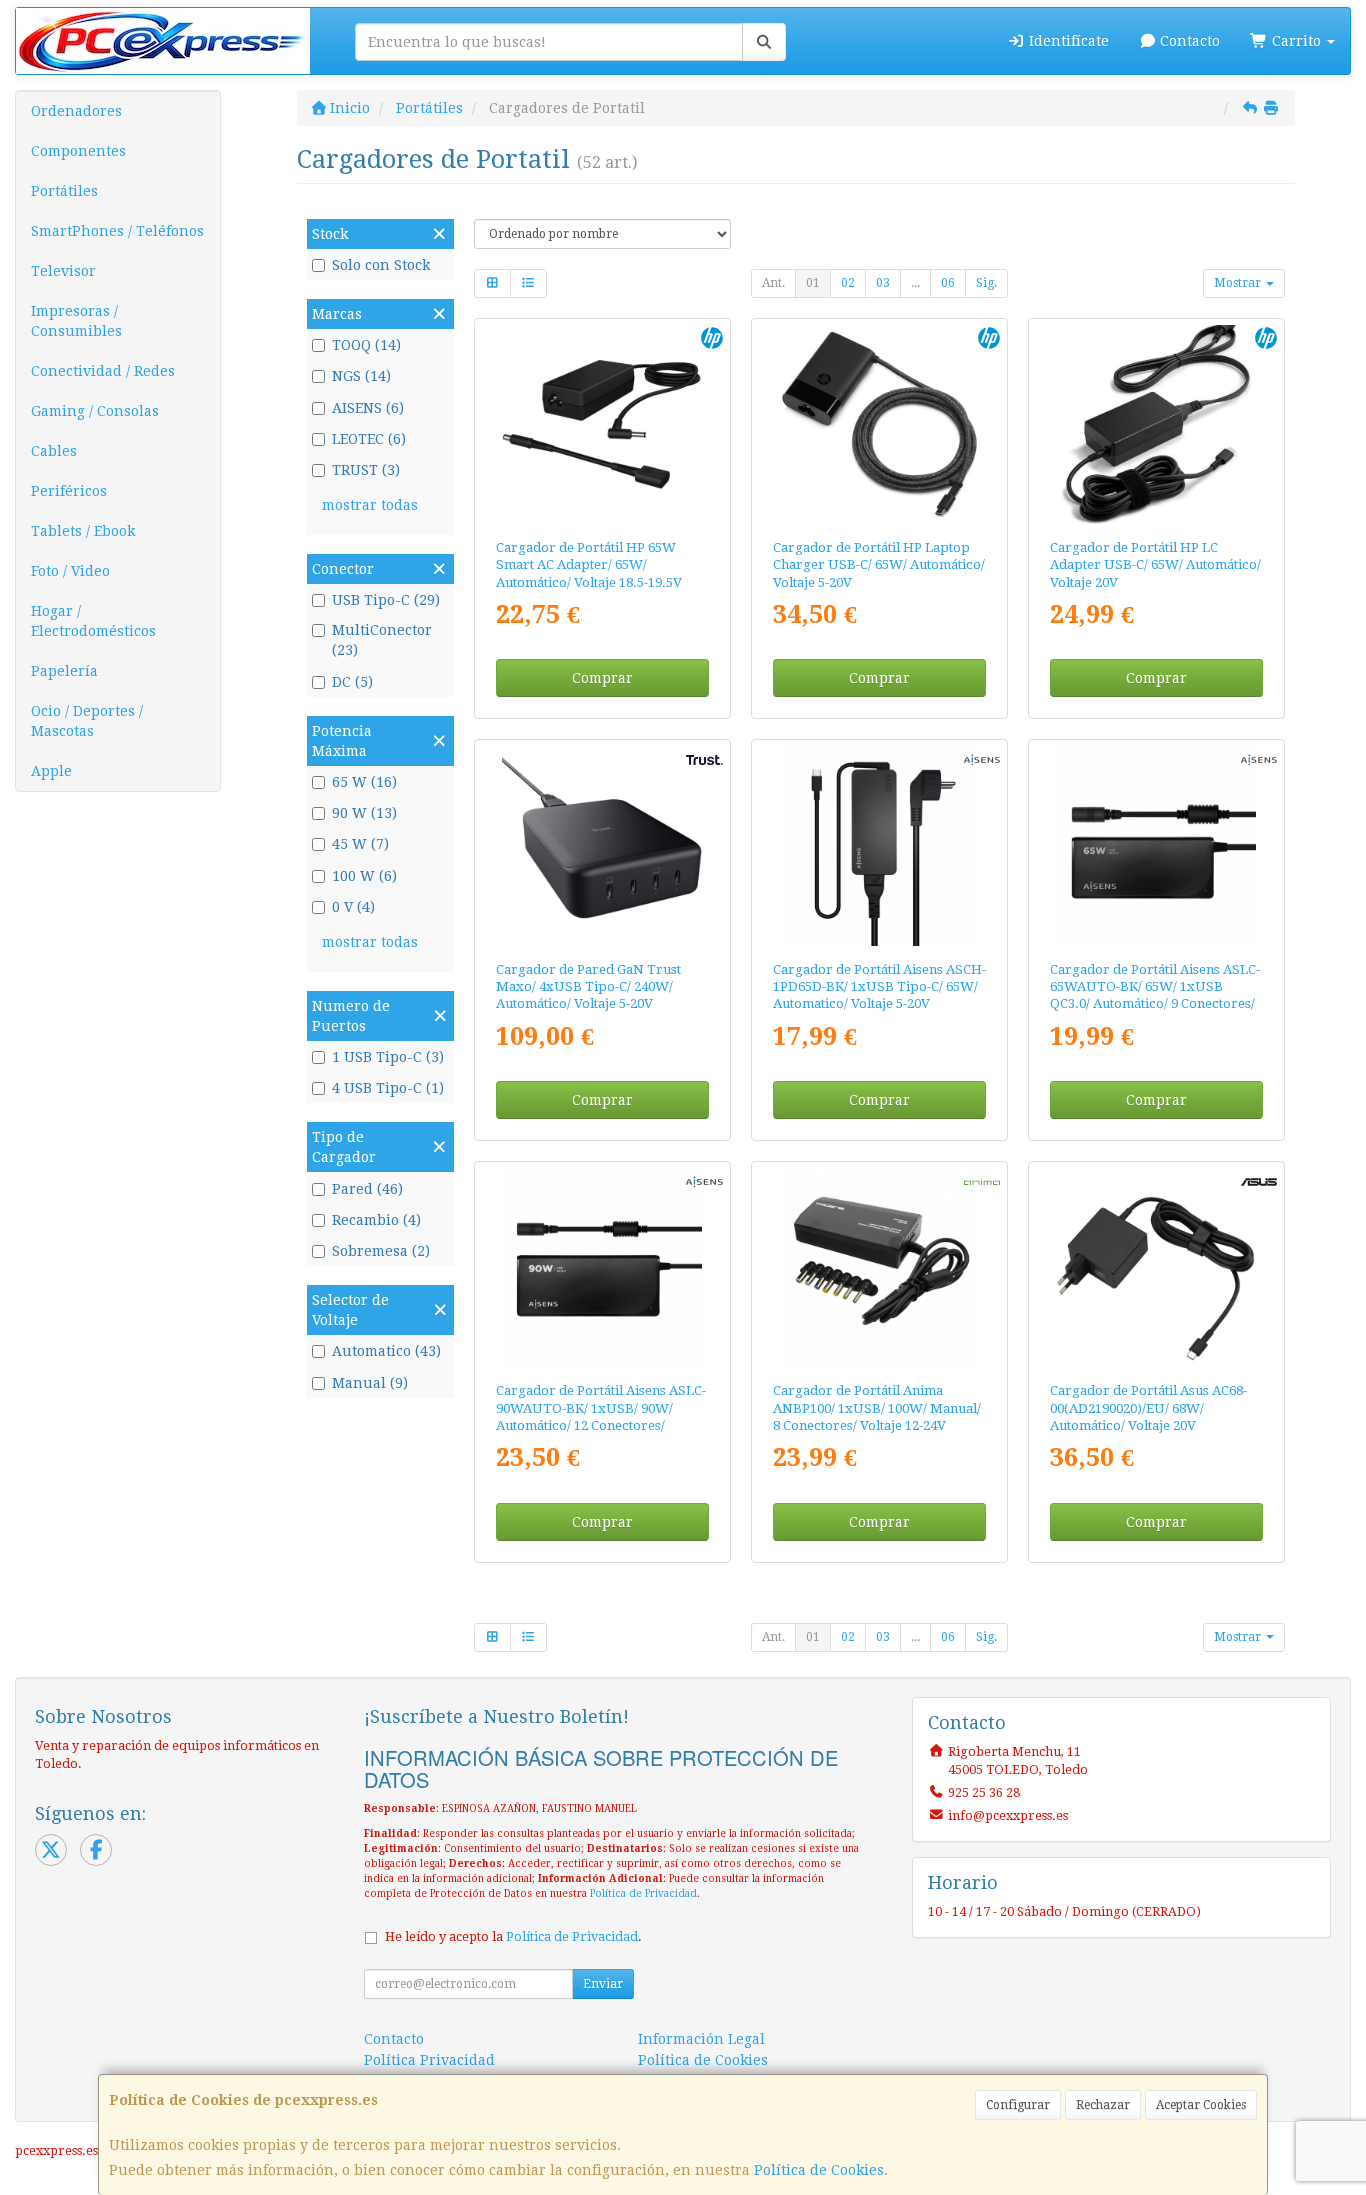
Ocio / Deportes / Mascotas (87, 721)
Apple (51, 771)
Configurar (1018, 2105)
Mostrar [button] (1239, 283)
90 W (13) (364, 813)
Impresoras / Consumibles (76, 321)
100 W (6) (364, 876)
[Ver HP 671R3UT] (879, 424)
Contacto (1188, 41)
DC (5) (352, 682)
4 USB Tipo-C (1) (388, 1088)
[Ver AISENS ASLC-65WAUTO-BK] (1156, 845)
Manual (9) (370, 1383)
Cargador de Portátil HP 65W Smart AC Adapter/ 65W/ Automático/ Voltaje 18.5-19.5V (589, 565)
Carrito (1296, 41)
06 (948, 283)
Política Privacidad (429, 2060)
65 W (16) (364, 782)
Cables (54, 451)
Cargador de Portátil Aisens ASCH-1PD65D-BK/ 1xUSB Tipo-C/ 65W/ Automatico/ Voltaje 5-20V (879, 987)
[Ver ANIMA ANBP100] (879, 1267)
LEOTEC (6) (369, 439)
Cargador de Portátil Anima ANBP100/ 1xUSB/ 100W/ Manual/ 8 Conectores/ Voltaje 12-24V (877, 1408)
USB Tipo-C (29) (386, 600)
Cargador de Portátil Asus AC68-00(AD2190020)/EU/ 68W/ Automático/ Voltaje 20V (1148, 1408)
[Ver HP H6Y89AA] (601, 424)
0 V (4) (353, 907)
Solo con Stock (381, 265)
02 (848, 283)
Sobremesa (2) (381, 1251)
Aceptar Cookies (1201, 2105)
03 (883, 283)
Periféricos (69, 491)
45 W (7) (360, 844)
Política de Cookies (819, 2170)
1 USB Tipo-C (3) (388, 1057)
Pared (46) (367, 1189)
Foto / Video (70, 571)
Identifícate (1067, 41)
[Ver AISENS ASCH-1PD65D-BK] (879, 845)
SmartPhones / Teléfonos (117, 231)
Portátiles (64, 191)
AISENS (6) (368, 408)
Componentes (78, 151)
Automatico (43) (386, 1351)
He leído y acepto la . (513, 1936)
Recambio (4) (376, 1220)
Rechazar (1103, 2105)
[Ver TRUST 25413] (601, 845)
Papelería (64, 671)
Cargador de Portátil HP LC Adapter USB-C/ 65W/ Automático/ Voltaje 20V (1155, 565)
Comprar (602, 678)
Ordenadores (76, 111)
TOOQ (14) (366, 345)
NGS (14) (361, 376)
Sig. (986, 283)
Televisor (63, 271)
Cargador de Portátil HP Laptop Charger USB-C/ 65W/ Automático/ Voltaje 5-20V (879, 565)
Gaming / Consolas (95, 411)
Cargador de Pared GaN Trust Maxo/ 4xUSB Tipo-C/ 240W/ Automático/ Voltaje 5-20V (588, 987)
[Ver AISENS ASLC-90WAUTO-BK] (601, 1267)
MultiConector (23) (382, 640)
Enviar (603, 1984)
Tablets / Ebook (83, 531)
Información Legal (701, 2039)
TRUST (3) (366, 470)
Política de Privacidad (643, 1893)
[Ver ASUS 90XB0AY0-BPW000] (1156, 1267)
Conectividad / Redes (103, 371)
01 (813, 283)
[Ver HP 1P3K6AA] (1156, 424)
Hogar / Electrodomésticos (93, 621)
